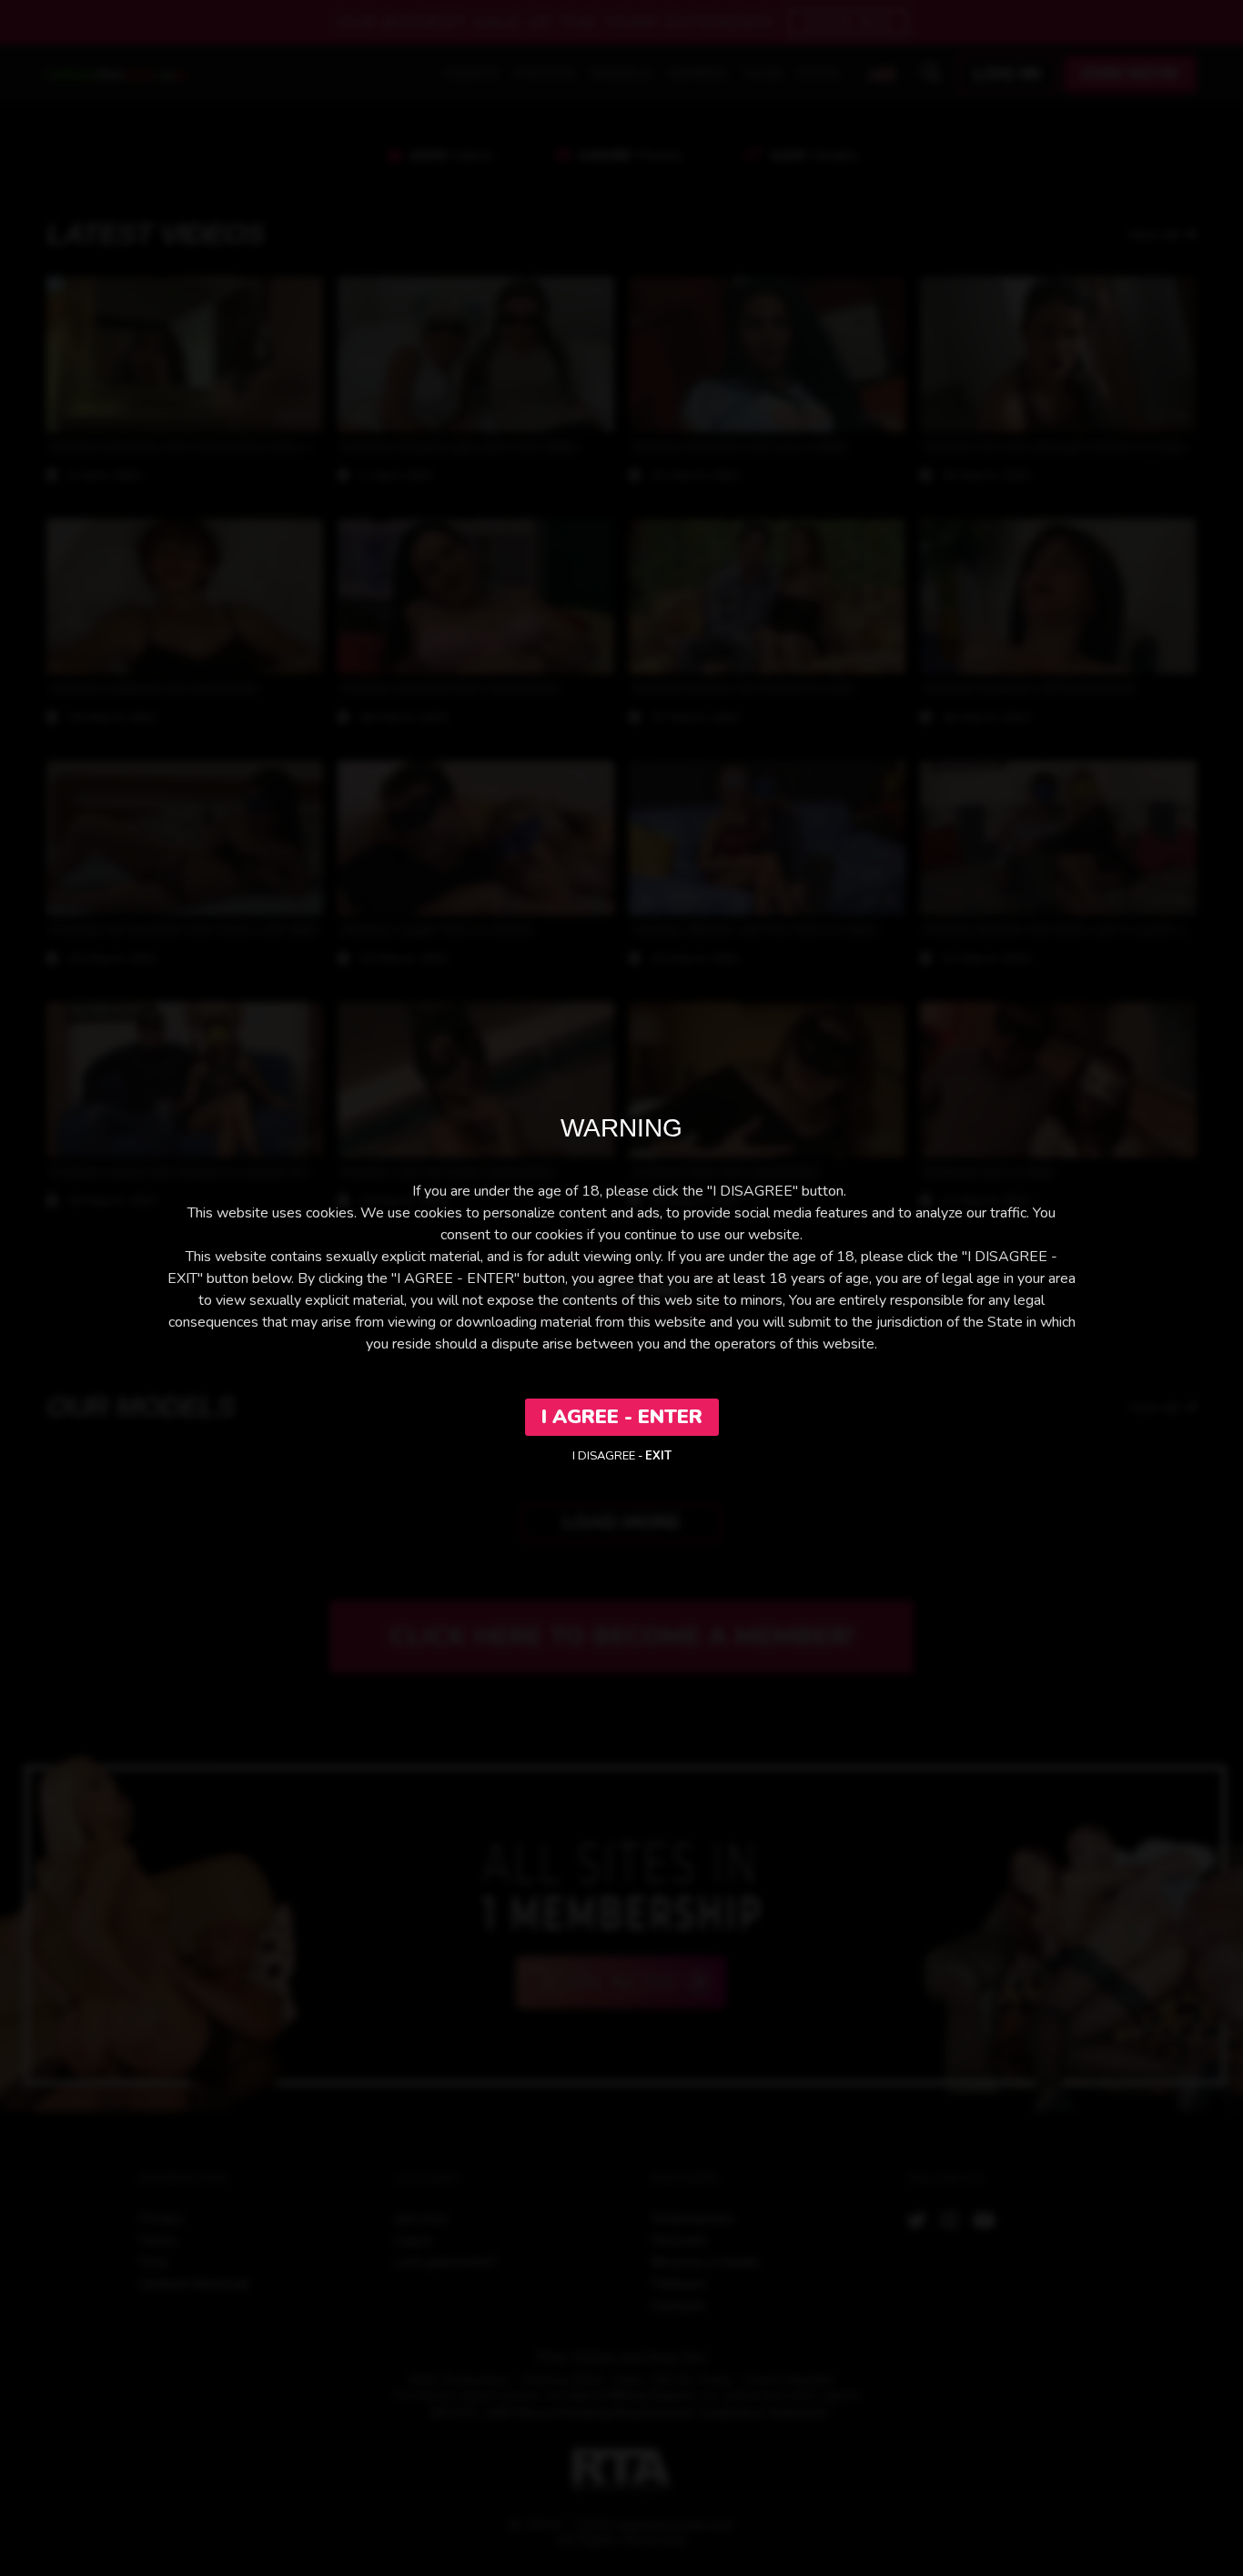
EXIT (658, 1456)
